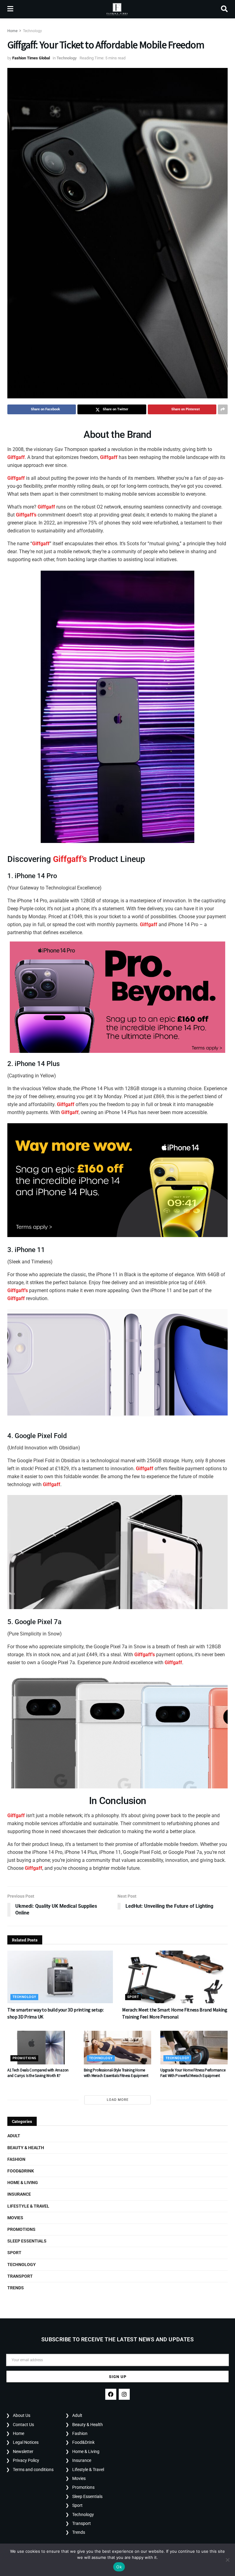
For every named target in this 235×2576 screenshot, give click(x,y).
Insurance (19, 2194)
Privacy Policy (26, 2460)
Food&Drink (21, 2171)
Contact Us (23, 2425)
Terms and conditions (33, 2470)
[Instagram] (124, 2394)
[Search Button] (224, 9)
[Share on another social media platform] (223, 409)
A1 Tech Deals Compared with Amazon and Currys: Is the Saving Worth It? (38, 2073)
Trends (16, 2288)
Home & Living (23, 2183)
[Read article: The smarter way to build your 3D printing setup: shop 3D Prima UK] (60, 1977)
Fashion (16, 2159)
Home (12, 31)
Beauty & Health (26, 2148)
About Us (22, 2415)
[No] (227, 2560)
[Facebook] (111, 2394)
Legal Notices (26, 2442)
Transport (20, 2276)
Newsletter (23, 2451)
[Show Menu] (10, 9)
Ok (119, 2567)
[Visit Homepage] (117, 9)
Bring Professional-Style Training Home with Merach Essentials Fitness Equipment (116, 2073)
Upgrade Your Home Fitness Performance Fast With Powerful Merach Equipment (193, 2073)
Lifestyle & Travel (28, 2206)
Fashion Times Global (31, 58)
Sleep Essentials (27, 2241)
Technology (32, 31)
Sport (133, 1997)
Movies (15, 2218)
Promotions (24, 2058)
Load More (118, 2100)
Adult (14, 2136)
